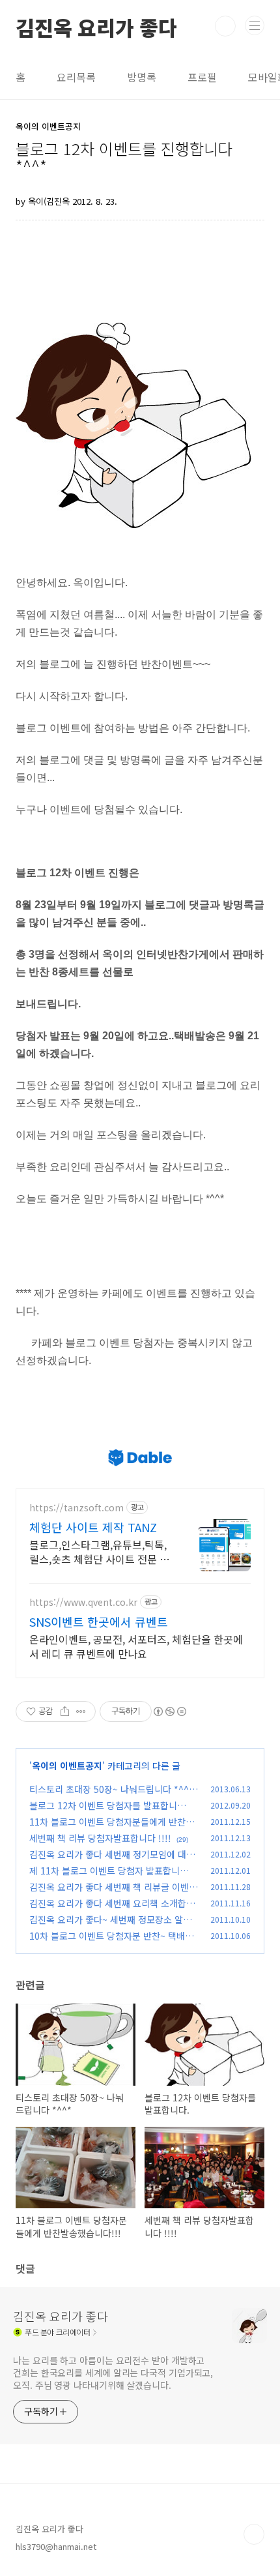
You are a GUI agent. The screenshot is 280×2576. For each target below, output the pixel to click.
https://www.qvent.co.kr (83, 1602)
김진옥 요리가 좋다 (96, 26)
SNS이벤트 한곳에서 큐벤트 (99, 1621)
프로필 (202, 77)
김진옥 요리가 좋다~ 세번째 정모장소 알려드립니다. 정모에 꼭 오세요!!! (110, 1926)
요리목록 (76, 77)
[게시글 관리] (81, 1711)
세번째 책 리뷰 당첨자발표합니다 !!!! (100, 1838)
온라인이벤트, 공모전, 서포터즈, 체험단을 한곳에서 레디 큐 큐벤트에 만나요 (136, 1646)
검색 (225, 26)
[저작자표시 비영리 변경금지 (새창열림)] (169, 1711)
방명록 (142, 77)
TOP (254, 2534)
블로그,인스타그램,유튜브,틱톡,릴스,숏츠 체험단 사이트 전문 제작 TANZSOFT (99, 1551)
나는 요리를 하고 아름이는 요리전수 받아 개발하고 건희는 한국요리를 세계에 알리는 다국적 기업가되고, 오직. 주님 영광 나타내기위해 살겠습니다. (113, 2373)
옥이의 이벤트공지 (67, 1766)
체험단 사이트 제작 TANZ (93, 1527)
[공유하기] (65, 1711)
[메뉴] (255, 25)
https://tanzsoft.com (77, 1508)
